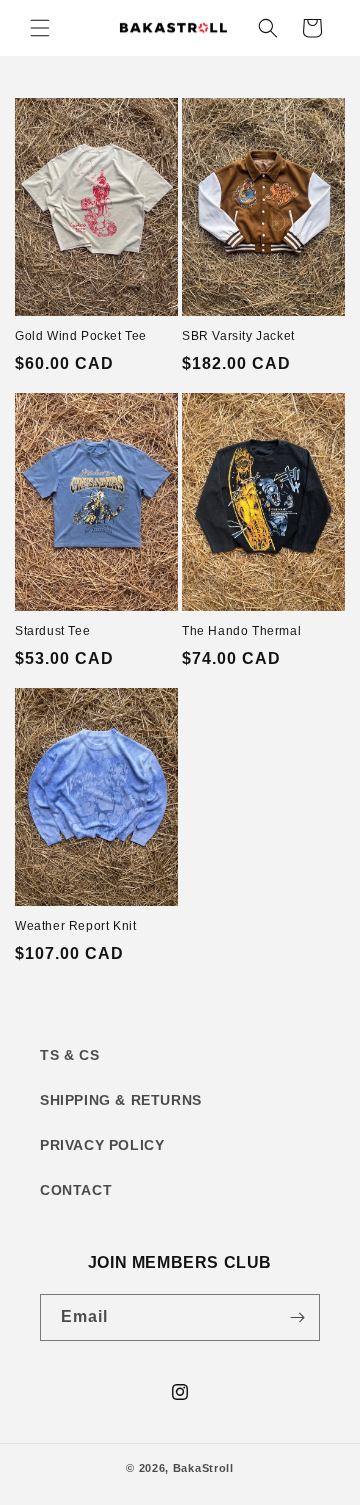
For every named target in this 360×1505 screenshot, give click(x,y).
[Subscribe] (297, 1317)
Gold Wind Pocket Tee (81, 336)
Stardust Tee (52, 631)
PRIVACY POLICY (102, 1145)
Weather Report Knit (75, 926)
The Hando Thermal (241, 631)
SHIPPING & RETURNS (121, 1100)
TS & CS (69, 1055)
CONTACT (76, 1190)
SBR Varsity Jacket (238, 336)
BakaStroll (203, 1468)
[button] (40, 28)
